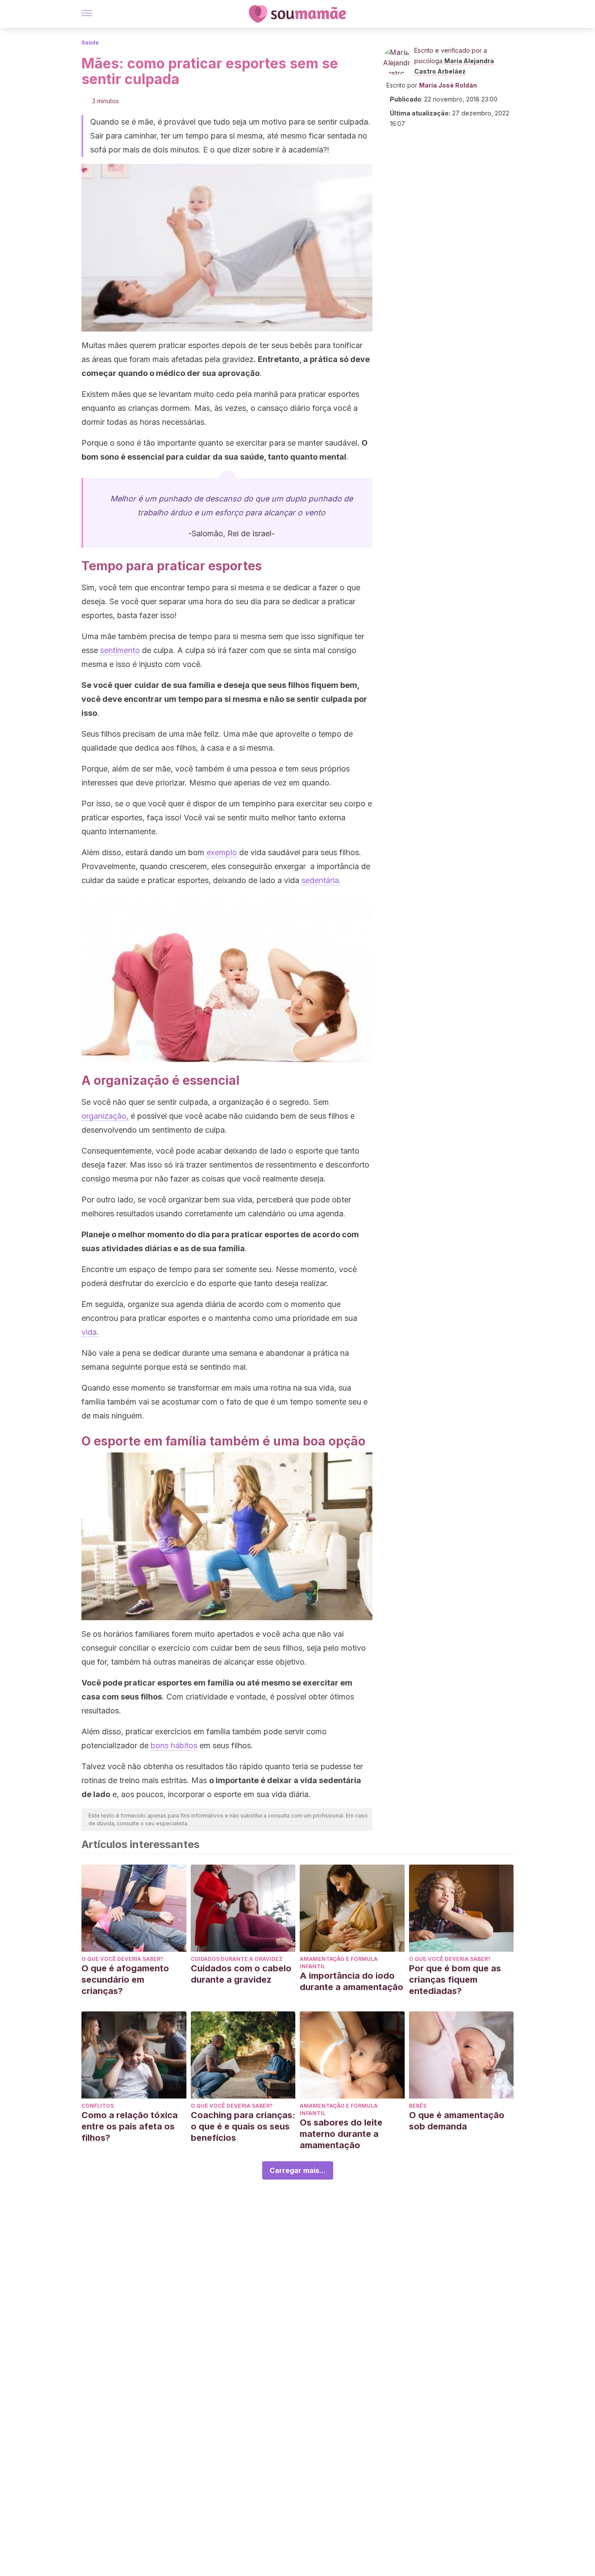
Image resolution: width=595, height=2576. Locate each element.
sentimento (120, 650)
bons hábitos (174, 1745)
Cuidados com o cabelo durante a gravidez (241, 1974)
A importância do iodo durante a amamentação (352, 1981)
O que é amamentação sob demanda (457, 2121)
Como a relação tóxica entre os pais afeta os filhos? (130, 2126)
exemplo (222, 852)
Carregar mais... (298, 2170)
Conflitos (98, 2106)
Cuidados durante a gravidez (237, 1959)
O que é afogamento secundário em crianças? (125, 1980)
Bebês (418, 2106)
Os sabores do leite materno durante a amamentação (341, 2134)
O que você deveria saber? (122, 1959)
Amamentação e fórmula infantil (339, 1963)
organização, (105, 1116)
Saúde (90, 42)
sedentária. (321, 880)
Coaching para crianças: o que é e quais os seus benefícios (243, 2126)
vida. (90, 1332)
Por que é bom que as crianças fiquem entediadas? (455, 1980)
